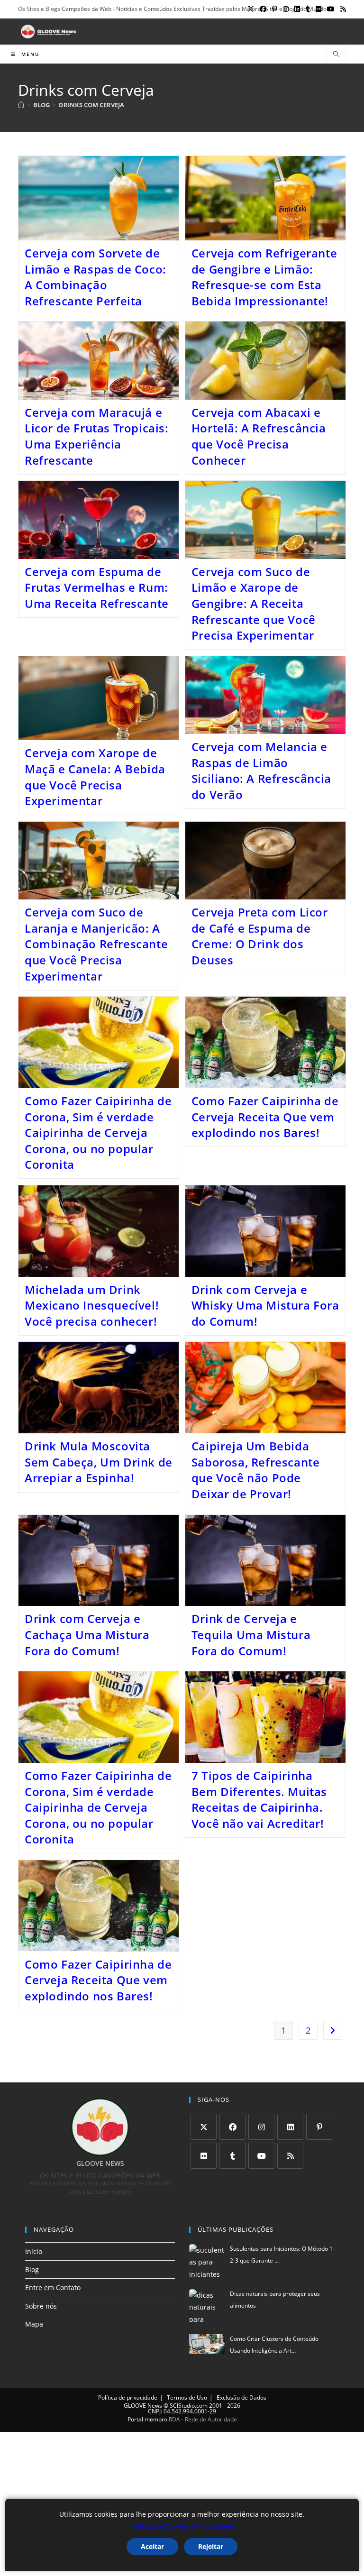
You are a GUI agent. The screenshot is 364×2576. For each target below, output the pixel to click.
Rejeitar (211, 2546)
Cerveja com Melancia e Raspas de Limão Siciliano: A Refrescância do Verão (261, 770)
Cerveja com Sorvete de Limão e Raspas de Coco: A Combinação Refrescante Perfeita (96, 277)
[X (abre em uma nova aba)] (251, 9)
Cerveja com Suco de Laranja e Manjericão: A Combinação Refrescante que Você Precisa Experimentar (96, 944)
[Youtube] (261, 2156)
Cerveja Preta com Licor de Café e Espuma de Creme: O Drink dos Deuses (260, 936)
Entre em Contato (53, 2287)
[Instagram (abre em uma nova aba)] (286, 9)
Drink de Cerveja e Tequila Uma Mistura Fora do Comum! (251, 1634)
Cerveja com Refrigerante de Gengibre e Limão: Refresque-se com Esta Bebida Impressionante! (264, 277)
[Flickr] (204, 2156)
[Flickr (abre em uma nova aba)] (318, 9)
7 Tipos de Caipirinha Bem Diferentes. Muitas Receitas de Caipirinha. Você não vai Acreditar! (259, 1799)
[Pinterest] (319, 2127)
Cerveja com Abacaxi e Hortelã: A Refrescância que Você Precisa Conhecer (259, 436)
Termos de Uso (187, 2397)
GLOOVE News (143, 2406)
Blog (32, 2269)
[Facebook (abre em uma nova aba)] (263, 9)
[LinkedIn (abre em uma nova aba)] (297, 9)
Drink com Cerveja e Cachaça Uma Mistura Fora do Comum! (87, 1634)
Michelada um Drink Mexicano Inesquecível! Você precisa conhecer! (92, 1305)
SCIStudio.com (189, 2406)
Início (34, 2251)
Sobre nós (41, 2306)
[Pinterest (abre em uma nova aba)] (275, 9)
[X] (204, 2127)
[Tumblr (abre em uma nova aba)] (308, 9)
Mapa (34, 2324)
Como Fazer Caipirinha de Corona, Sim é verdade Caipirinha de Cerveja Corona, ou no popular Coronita (98, 1132)
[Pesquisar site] (336, 55)
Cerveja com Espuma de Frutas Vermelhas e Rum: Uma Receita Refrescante (97, 587)
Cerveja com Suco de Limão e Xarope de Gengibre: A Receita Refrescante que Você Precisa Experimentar (254, 603)
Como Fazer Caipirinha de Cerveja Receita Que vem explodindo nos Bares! (265, 1117)
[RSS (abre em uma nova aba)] (342, 9)
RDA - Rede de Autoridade (203, 2419)
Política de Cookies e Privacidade (182, 2526)
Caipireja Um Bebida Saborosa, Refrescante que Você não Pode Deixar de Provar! (256, 1470)
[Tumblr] (232, 2156)
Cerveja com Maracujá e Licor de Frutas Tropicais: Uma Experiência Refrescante (97, 436)
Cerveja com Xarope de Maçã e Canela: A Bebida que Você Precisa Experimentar (95, 777)
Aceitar (152, 2546)
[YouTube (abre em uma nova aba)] (331, 9)
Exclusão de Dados (241, 2397)
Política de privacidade (128, 2397)
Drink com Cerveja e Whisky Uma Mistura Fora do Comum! (265, 1305)
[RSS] (290, 2156)
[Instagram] (261, 2127)
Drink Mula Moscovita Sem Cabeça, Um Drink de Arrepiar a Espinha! (99, 1462)
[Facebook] (232, 2127)
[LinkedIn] (290, 2127)
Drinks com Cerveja (91, 105)
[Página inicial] (21, 105)
